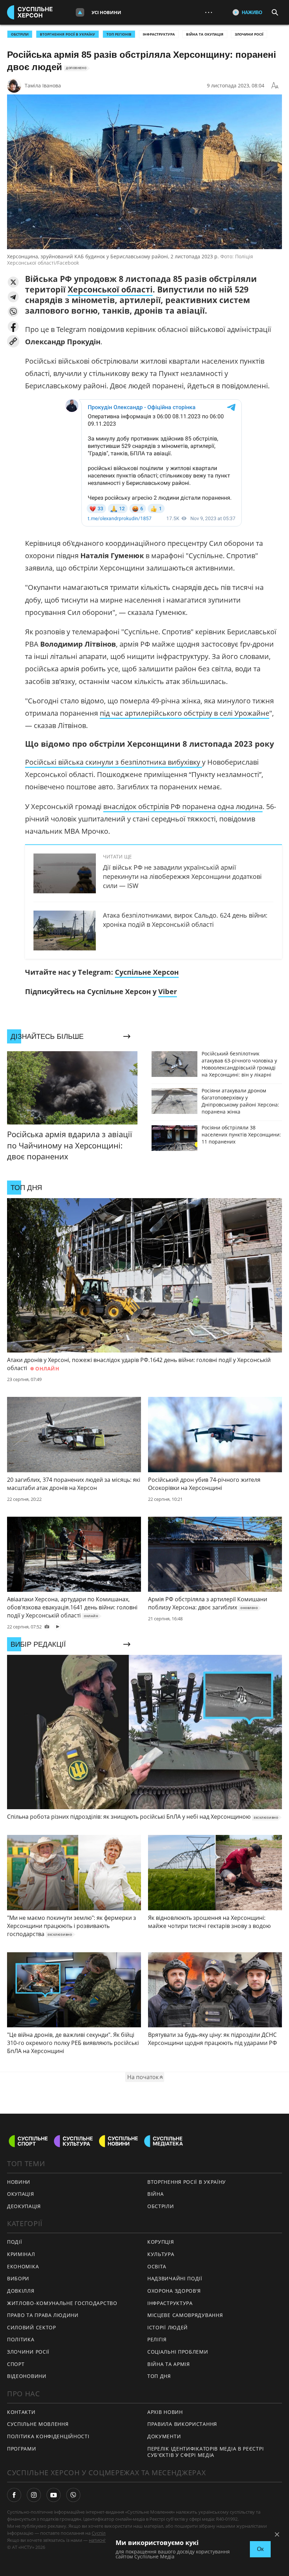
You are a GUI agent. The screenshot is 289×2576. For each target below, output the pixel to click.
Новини (19, 2182)
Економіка (23, 2266)
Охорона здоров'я (174, 2291)
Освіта (157, 2266)
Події (15, 2242)
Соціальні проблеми (178, 2352)
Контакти (21, 2412)
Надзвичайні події (175, 2278)
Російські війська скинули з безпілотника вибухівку (113, 762)
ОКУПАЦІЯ (21, 2194)
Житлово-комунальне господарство (62, 2303)
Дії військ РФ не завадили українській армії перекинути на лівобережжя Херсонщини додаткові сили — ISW (182, 876)
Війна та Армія (169, 2364)
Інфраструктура (159, 34)
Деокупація (24, 2206)
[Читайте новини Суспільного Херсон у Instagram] (34, 2495)
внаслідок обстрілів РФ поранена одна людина (183, 806)
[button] (13, 282)
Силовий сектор (32, 2327)
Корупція (161, 2242)
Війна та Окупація (205, 34)
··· (209, 12)
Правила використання (182, 2424)
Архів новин (165, 2412)
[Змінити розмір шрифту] (275, 86)
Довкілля (21, 2291)
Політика (21, 2339)
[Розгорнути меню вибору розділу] (80, 12)
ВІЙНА (156, 2194)
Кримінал (21, 2254)
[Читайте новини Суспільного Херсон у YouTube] (54, 2495)
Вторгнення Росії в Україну (67, 34)
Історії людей (168, 2327)
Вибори (18, 2278)
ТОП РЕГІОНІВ (119, 34)
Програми (22, 2449)
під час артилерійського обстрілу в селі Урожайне (185, 713)
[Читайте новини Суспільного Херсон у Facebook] (14, 2495)
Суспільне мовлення (38, 2424)
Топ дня (159, 2376)
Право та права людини (43, 2315)
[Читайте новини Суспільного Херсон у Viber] (73, 2495)
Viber (168, 991)
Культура (161, 2254)
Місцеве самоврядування (185, 2315)
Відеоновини (27, 2376)
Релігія (157, 2339)
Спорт (16, 2364)
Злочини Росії (249, 34)
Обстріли (20, 34)
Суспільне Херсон (147, 972)
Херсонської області (110, 289)
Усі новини (106, 12)
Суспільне (103, 2533)
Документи (164, 2436)
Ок (260, 2549)
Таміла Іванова (43, 85)
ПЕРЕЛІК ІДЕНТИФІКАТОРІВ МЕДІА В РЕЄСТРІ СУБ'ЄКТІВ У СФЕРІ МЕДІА (205, 2452)
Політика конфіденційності (48, 2436)
